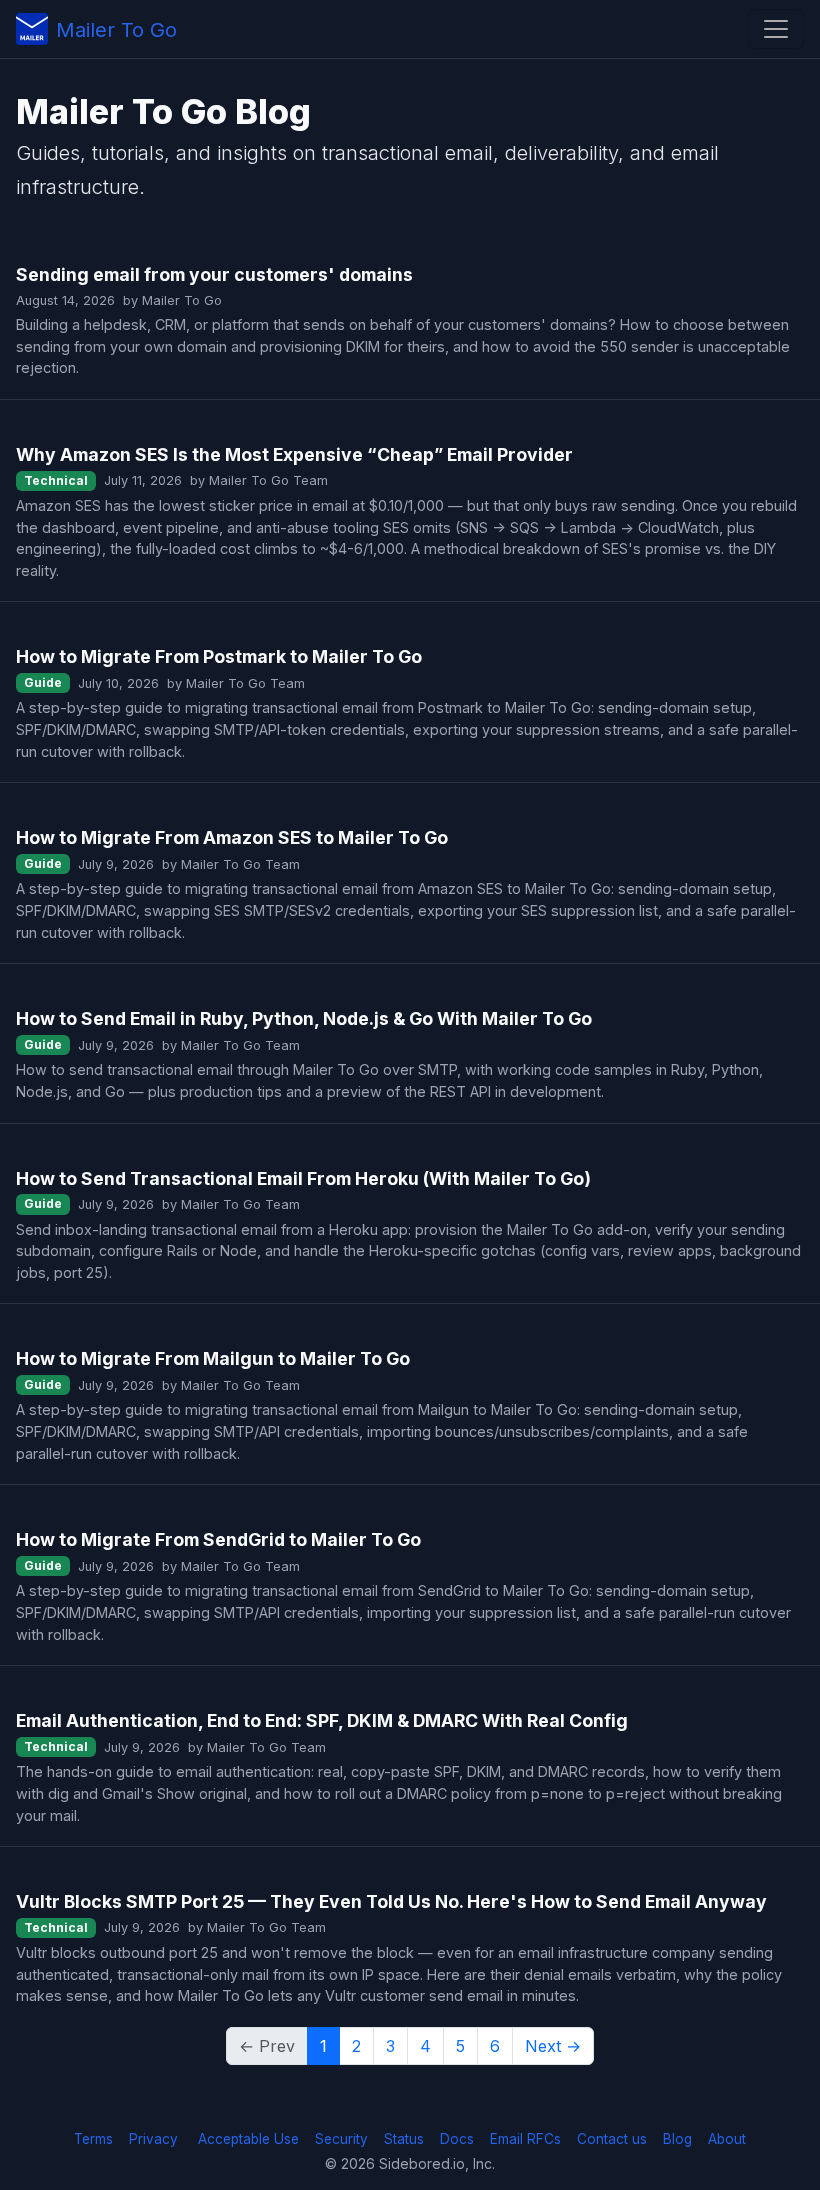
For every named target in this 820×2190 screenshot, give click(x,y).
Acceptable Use (248, 2139)
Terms (93, 2139)
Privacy (153, 2139)
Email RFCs (525, 2139)
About (727, 2139)
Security (341, 2139)
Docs (457, 2139)
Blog (677, 2139)
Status (404, 2139)
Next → (553, 2046)
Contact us (612, 2139)
